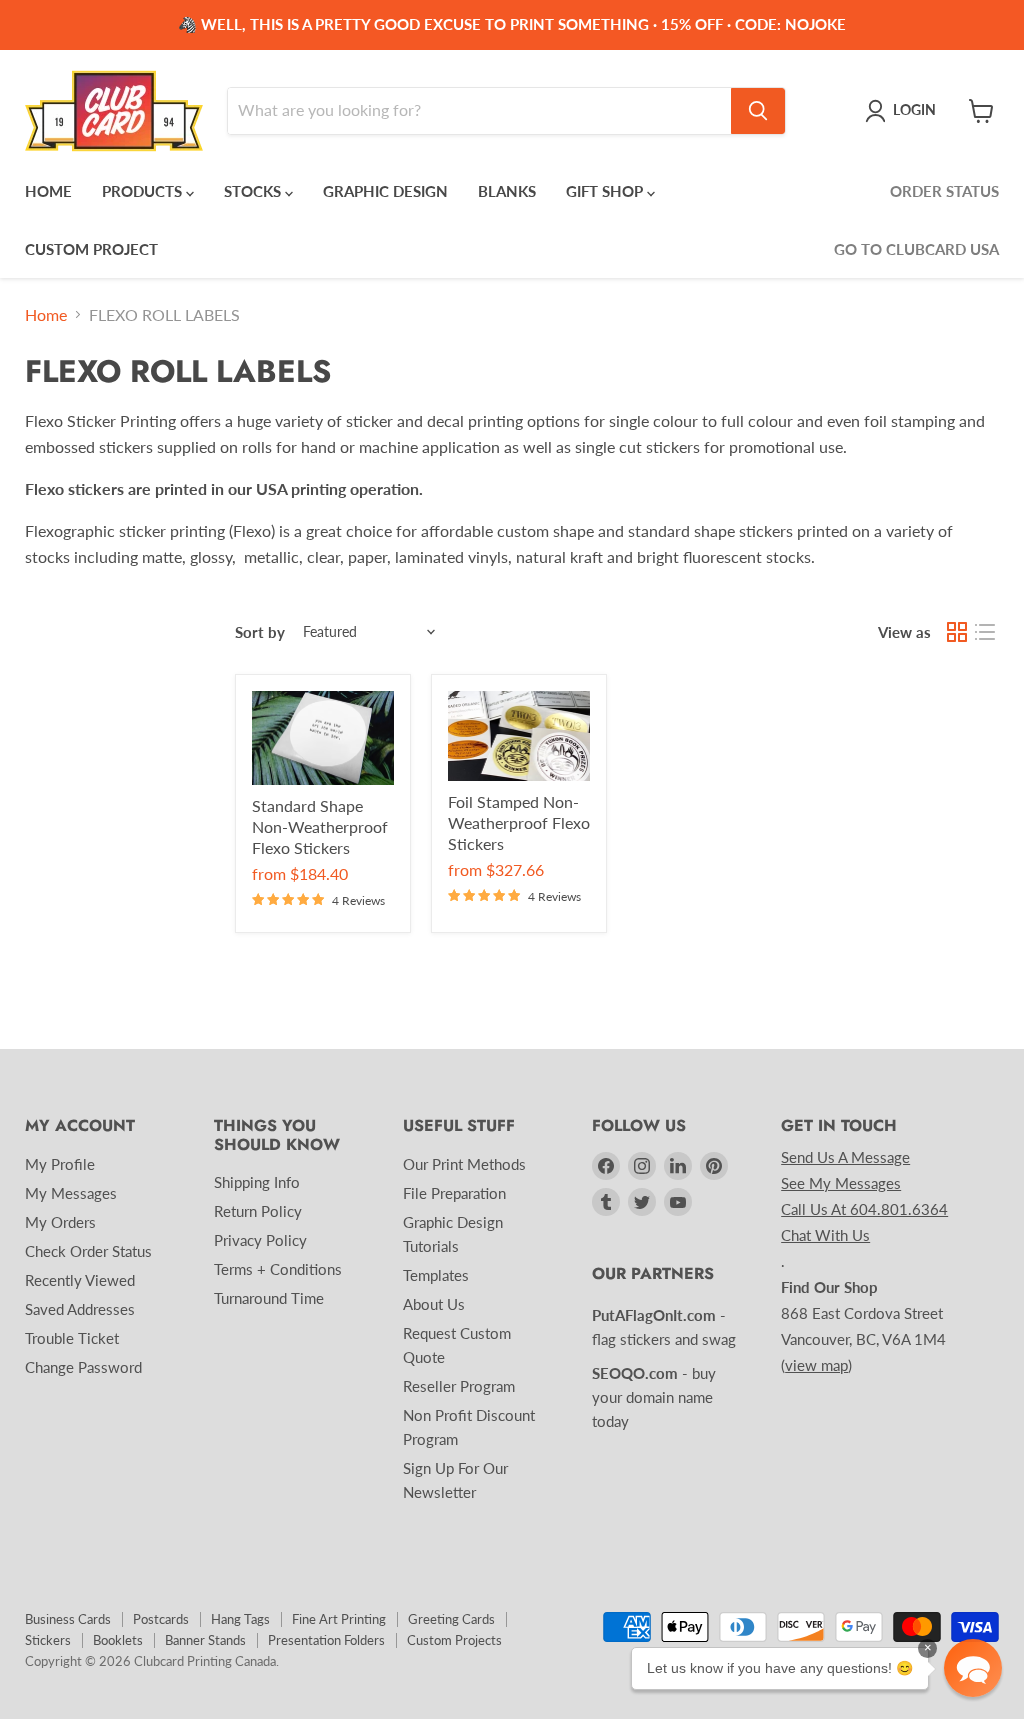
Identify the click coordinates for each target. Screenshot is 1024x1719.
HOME (48, 191)
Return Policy (258, 1211)
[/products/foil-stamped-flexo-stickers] (519, 736)
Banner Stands (205, 1640)
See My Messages (841, 1183)
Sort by (260, 632)
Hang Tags (240, 1619)
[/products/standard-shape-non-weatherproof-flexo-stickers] (323, 738)
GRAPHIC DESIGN (385, 191)
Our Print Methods (464, 1164)
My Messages (71, 1193)
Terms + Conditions (278, 1269)
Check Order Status (88, 1251)
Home (46, 315)
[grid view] (957, 632)
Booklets (118, 1640)
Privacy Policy (260, 1240)
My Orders (60, 1222)
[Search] (758, 111)
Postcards (161, 1619)
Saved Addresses (80, 1309)
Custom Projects (454, 1640)
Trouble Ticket (72, 1338)
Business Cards (68, 1619)
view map (816, 1365)
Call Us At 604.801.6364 (864, 1209)
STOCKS (254, 191)
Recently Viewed (80, 1280)
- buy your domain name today (654, 1397)
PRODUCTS (144, 191)
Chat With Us (825, 1235)
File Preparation (454, 1193)
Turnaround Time (269, 1298)
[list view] (985, 632)
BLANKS (507, 191)
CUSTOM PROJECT (91, 249)
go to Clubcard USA (916, 249)
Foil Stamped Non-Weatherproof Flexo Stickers (519, 822)
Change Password (83, 1367)
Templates (436, 1275)
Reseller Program (459, 1386)
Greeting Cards (451, 1619)
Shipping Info (257, 1182)
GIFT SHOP (606, 191)
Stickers (48, 1640)
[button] (973, 1668)
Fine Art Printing (339, 1619)
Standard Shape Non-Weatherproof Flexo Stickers (320, 826)
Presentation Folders (326, 1640)
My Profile (60, 1164)
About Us (434, 1304)
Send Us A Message (845, 1157)
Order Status (944, 191)
